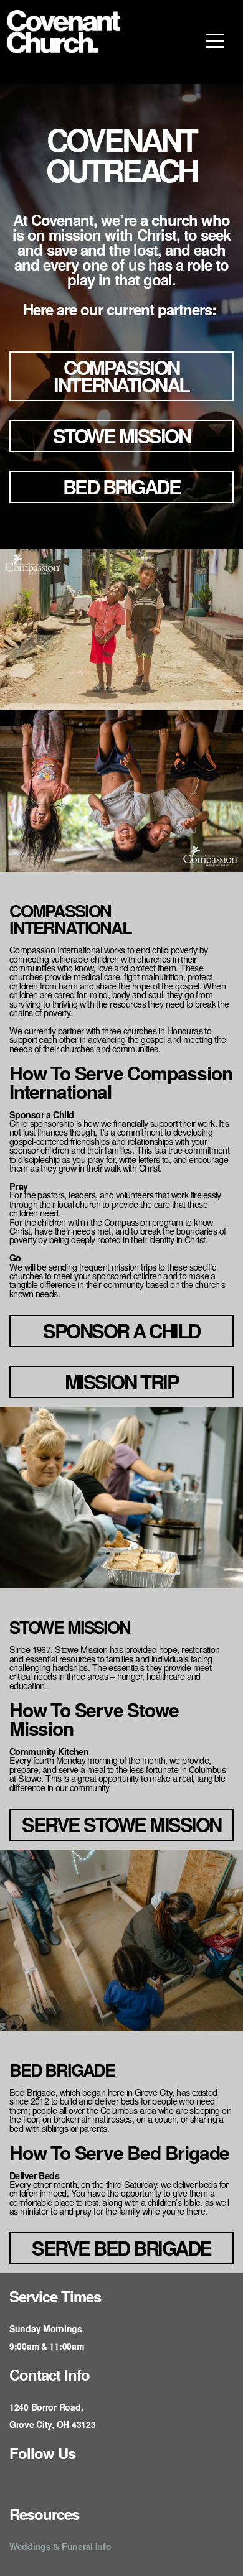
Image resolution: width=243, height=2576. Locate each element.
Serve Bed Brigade (121, 2248)
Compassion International (121, 376)
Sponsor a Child (121, 1331)
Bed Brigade (122, 487)
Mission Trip (121, 1382)
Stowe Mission (122, 436)
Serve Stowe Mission (121, 1824)
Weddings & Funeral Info (60, 2546)
